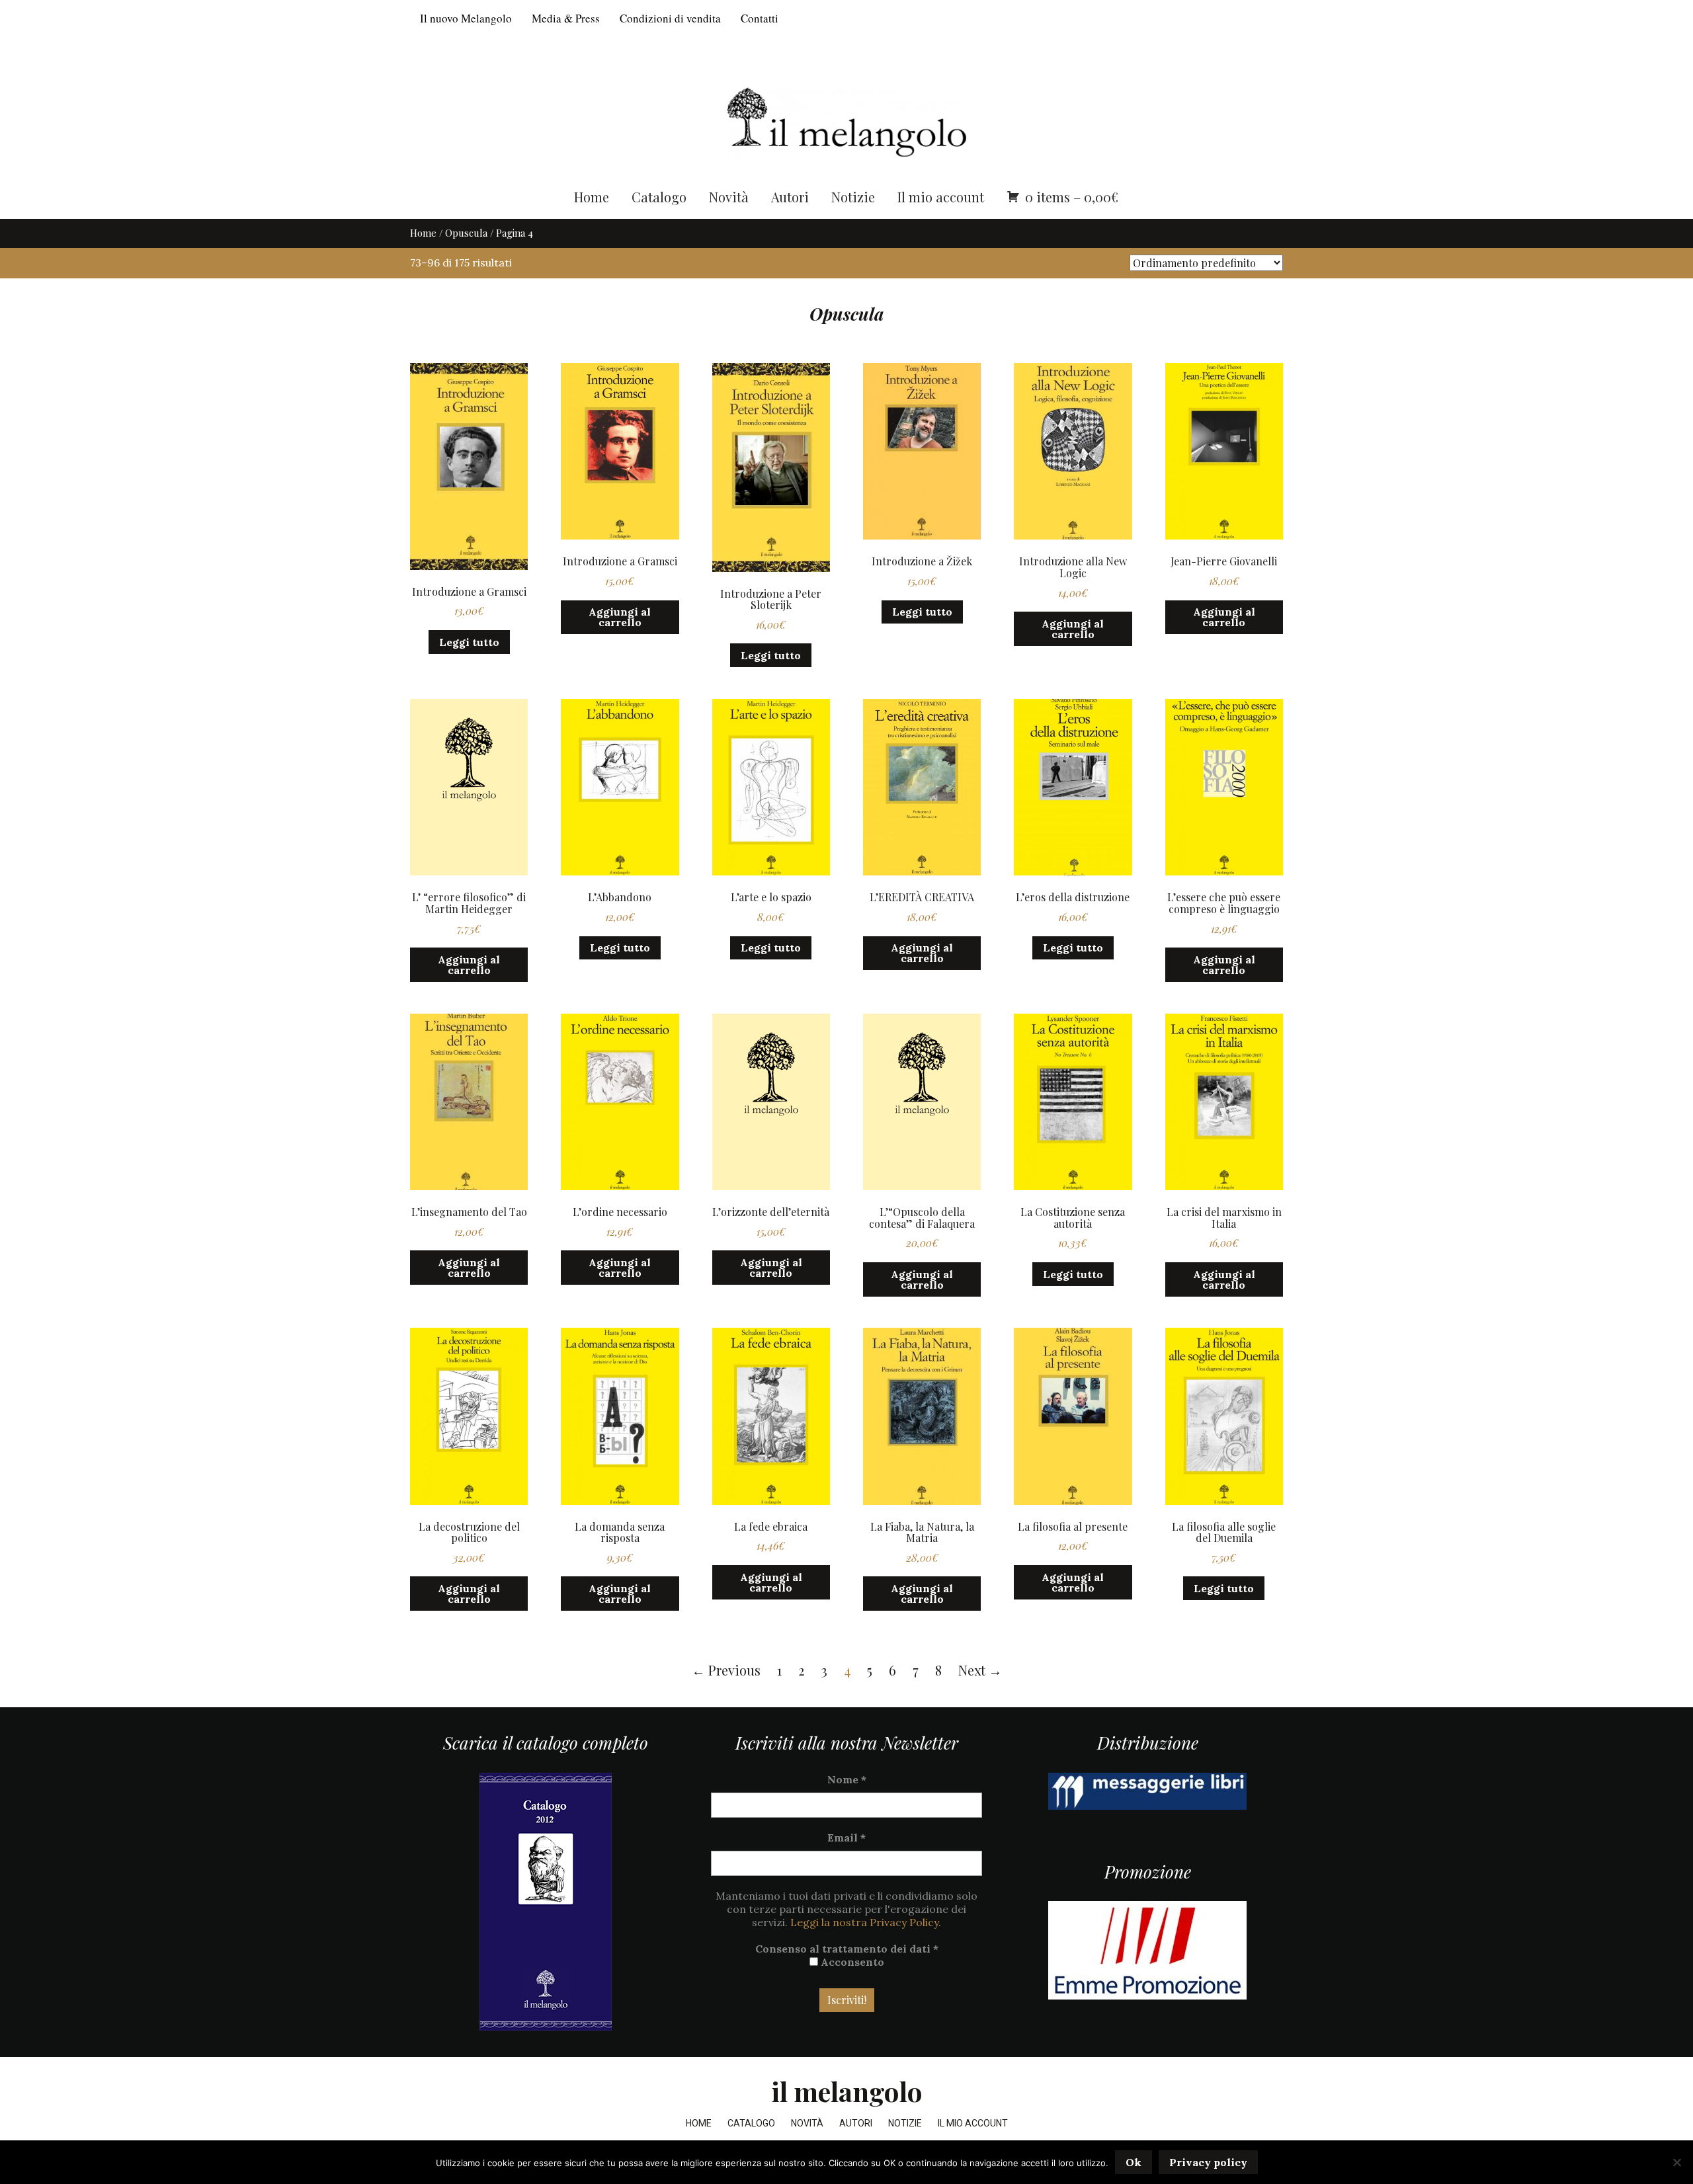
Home (592, 197)
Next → (980, 1670)
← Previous (726, 1670)
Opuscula (466, 233)
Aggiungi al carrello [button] (620, 617)
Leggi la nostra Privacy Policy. (866, 1922)
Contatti (760, 18)
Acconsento (851, 1962)
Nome (847, 1779)
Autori (790, 197)
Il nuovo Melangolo (466, 18)
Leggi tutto (469, 642)
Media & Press (566, 18)
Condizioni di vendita (670, 18)
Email (846, 1838)
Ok (1134, 2162)
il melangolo (847, 2091)
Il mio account (941, 197)
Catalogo (659, 197)
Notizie (853, 197)
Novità (729, 197)
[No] (1676, 2162)
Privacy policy (1208, 2162)
